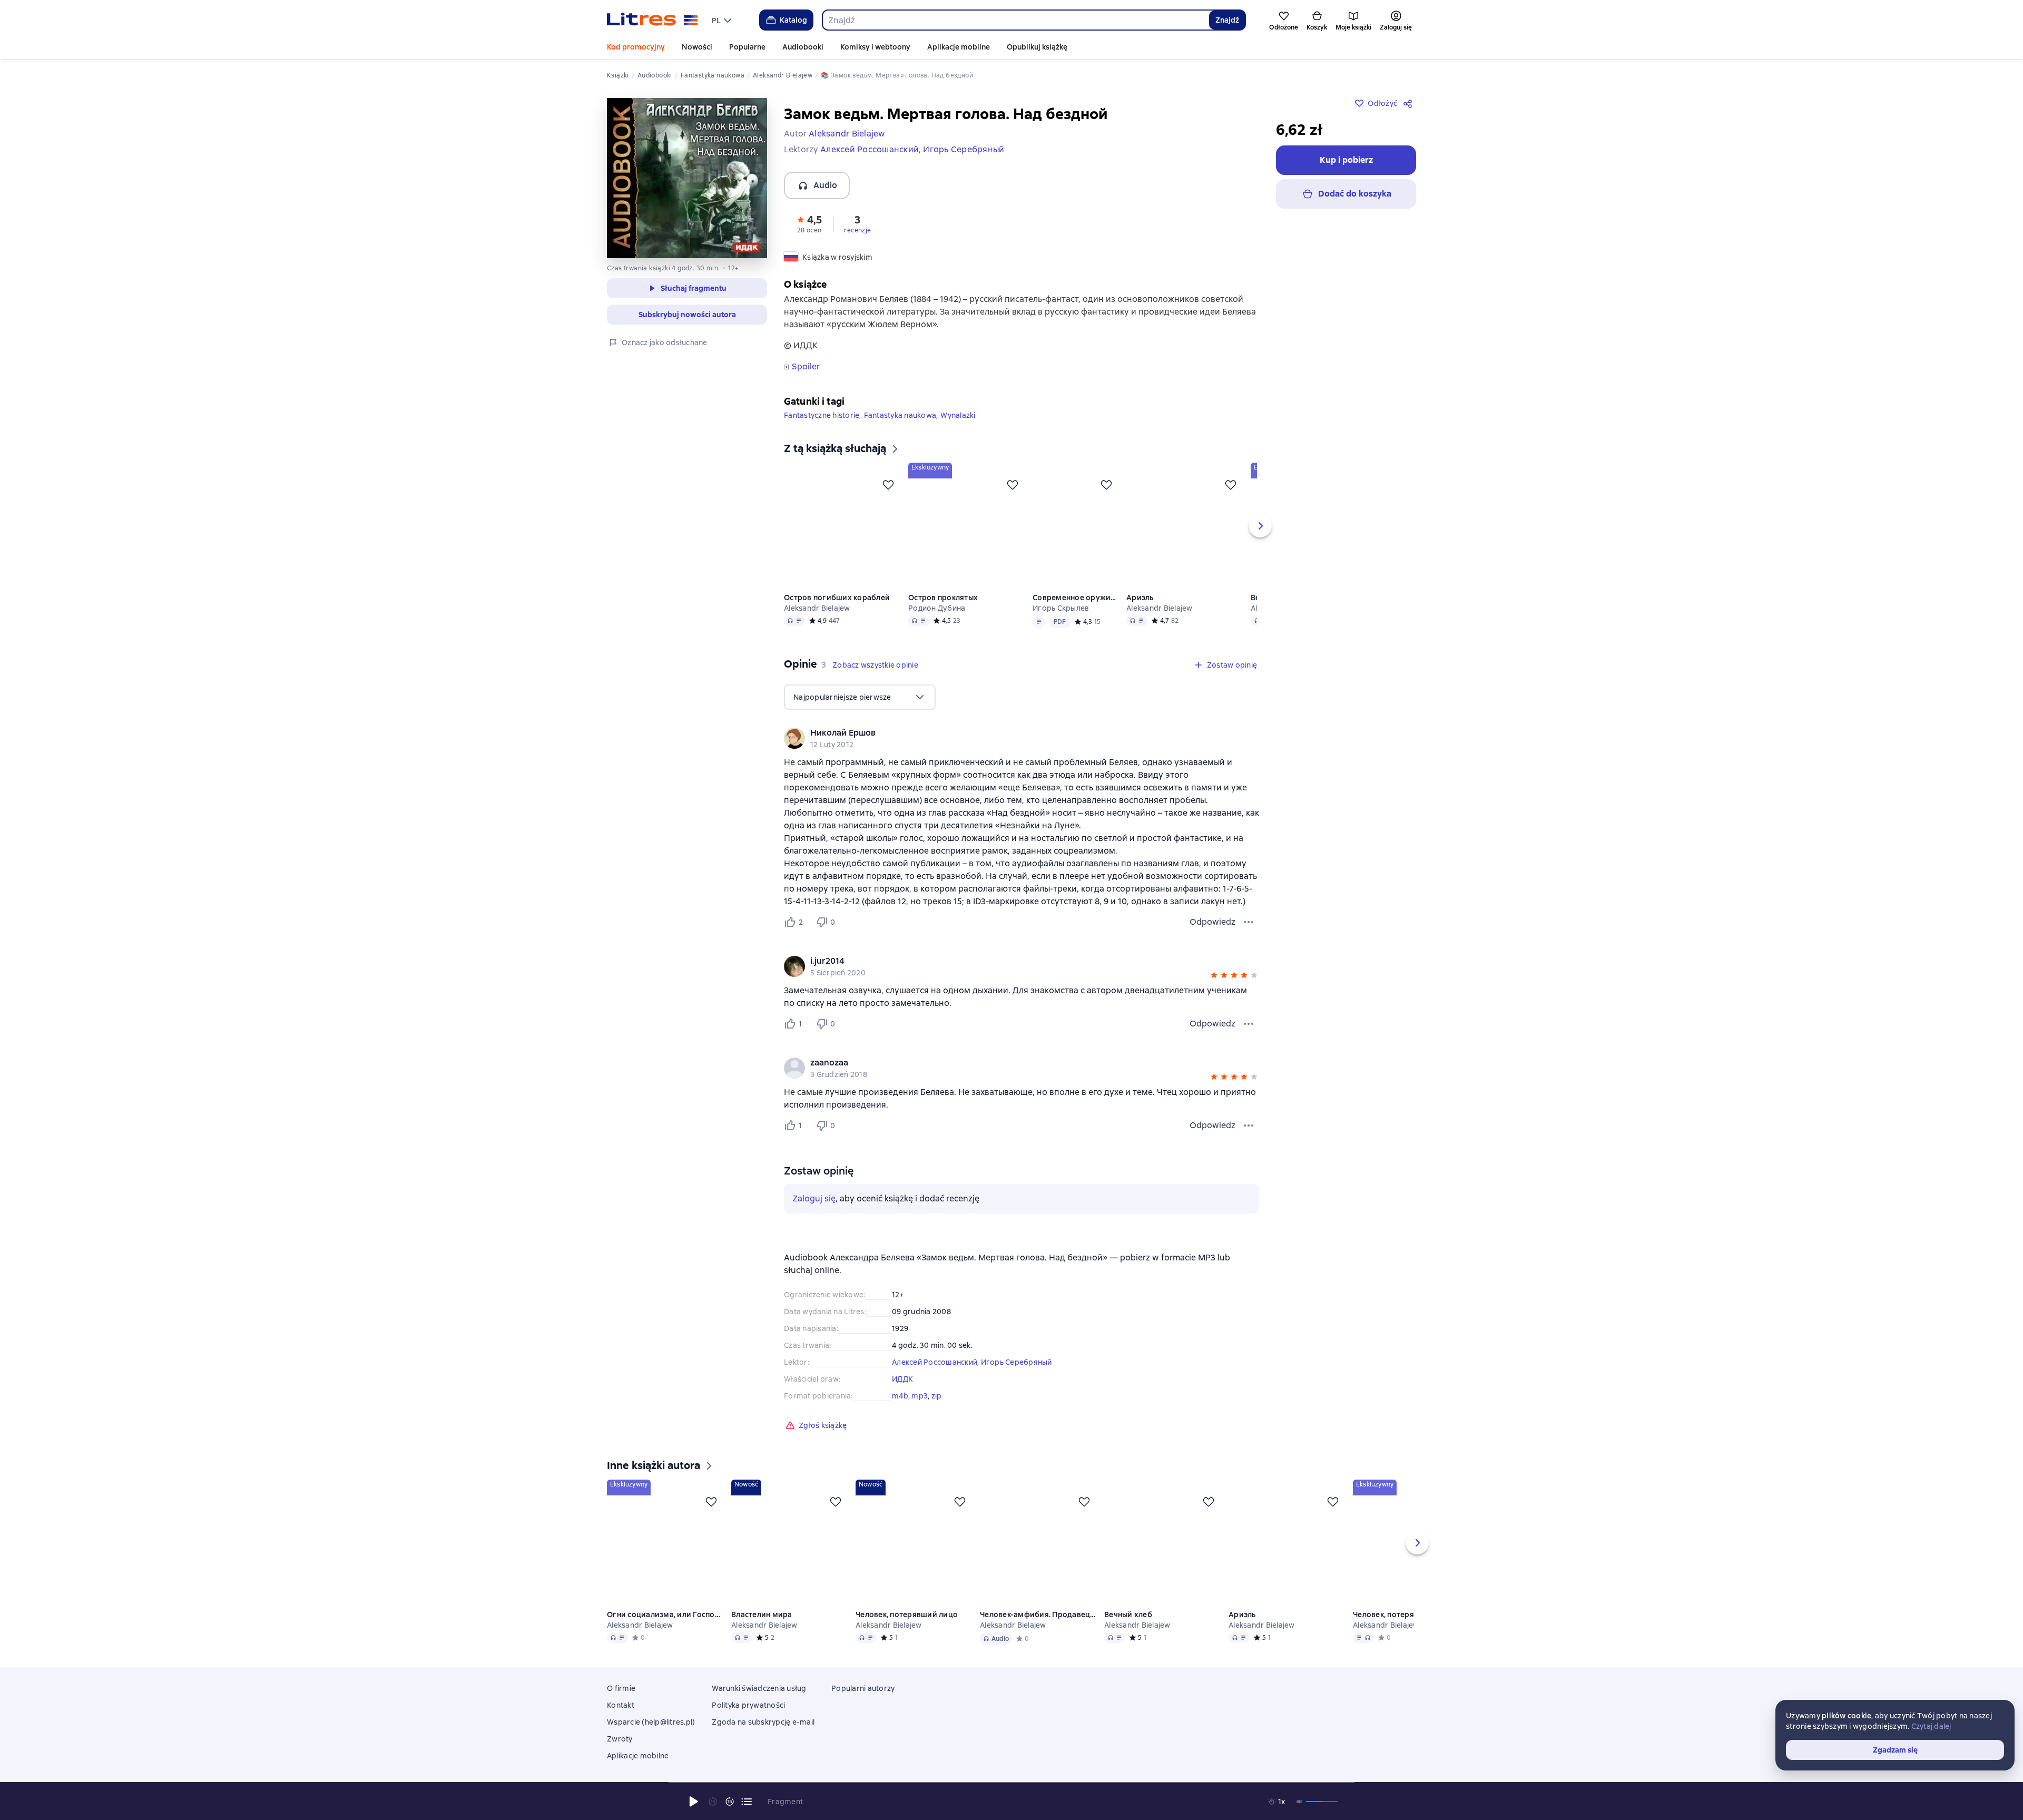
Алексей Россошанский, (936, 1362)
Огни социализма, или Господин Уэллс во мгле (665, 1614)
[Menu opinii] (1249, 922)
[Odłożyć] (888, 485)
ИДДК (902, 1379)
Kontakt (621, 1705)
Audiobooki (803, 47)
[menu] (723, 20)
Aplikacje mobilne (959, 47)
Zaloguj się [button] (814, 1198)
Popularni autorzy (863, 1688)
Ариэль (1141, 598)
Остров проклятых (943, 598)
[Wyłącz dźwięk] (1300, 1802)
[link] (1006, 733)
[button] (809, 223)
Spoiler (806, 367)
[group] (1022, 738)
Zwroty (620, 1739)
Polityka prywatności (748, 1705)
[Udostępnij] (1410, 103)
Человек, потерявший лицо (907, 1614)
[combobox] (1015, 20)
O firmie (621, 1688)
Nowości (697, 47)
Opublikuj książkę (1037, 47)
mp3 (920, 1396)
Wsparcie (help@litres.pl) (651, 1722)
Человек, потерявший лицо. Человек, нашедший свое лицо (1394, 1614)
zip (937, 1396)
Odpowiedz (1212, 922)
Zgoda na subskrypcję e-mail (763, 1722)
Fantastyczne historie (822, 415)
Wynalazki (958, 415)
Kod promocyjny (636, 47)
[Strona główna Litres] (652, 20)
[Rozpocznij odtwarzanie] (694, 1802)
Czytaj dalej (1931, 1726)
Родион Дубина (937, 608)
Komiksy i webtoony (875, 47)
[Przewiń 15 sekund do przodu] (730, 1802)
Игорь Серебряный (1017, 1362)
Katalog (793, 20)
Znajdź (1227, 20)
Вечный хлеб (1128, 1614)
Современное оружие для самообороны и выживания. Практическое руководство (1075, 598)
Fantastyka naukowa (900, 415)
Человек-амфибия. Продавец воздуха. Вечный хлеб (1038, 1614)
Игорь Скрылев (1061, 608)
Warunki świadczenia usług (759, 1688)
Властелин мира (762, 1614)
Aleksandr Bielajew (817, 608)
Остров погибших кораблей (837, 598)
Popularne (747, 47)
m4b (900, 1396)
